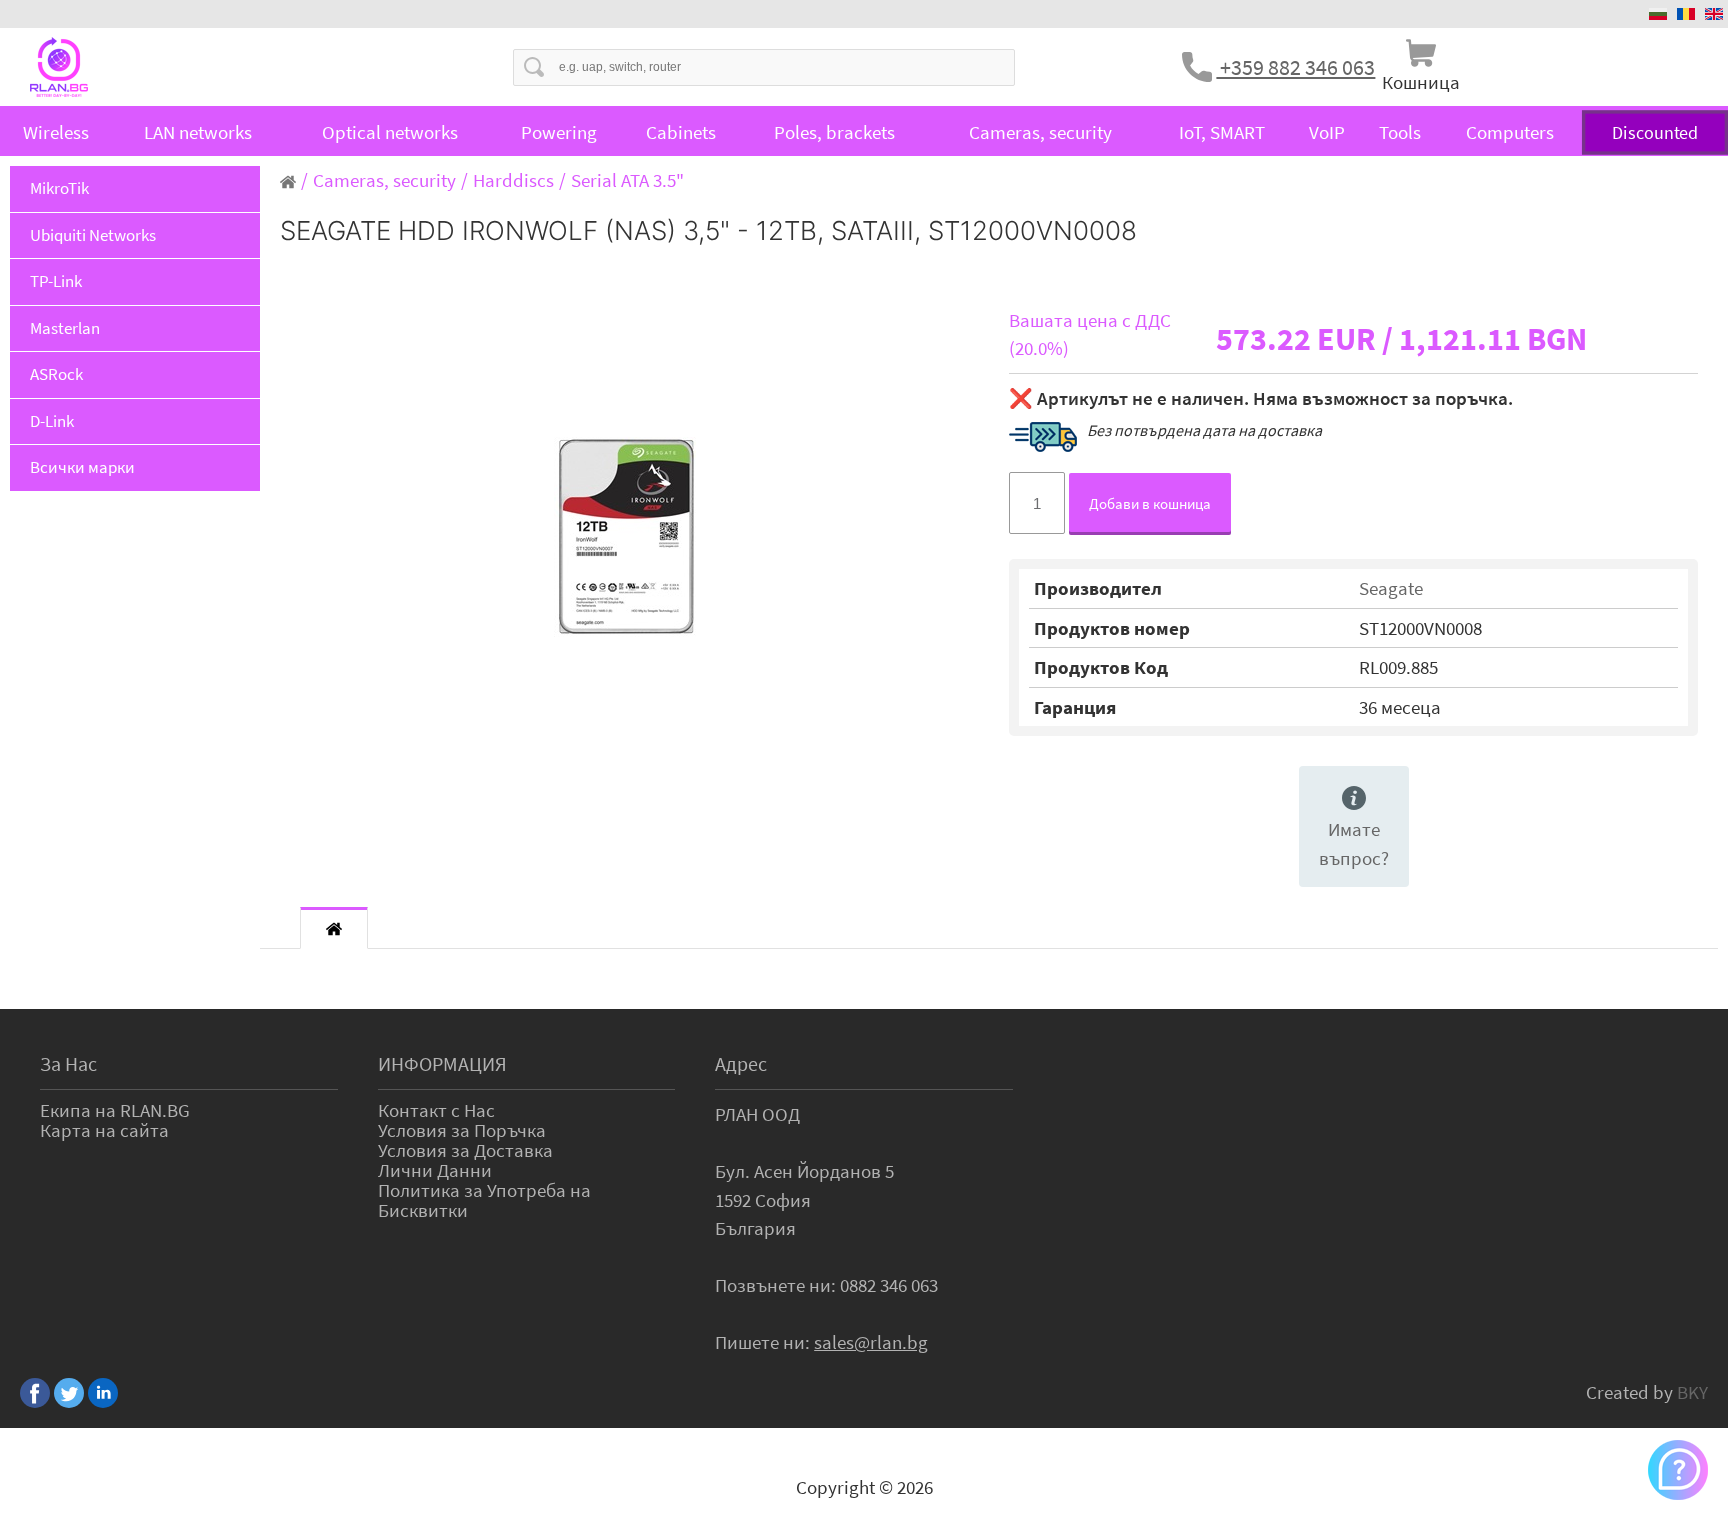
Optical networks (390, 132)
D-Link (52, 421)
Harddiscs (513, 180)
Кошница (1421, 82)
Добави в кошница (1150, 503)
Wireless (56, 132)
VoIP (1327, 132)
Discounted (1654, 132)
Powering (559, 132)
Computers (1510, 132)
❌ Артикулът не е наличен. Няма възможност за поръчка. (1261, 398)
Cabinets (681, 132)
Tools (1400, 132)
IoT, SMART (1222, 132)
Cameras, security (1040, 132)
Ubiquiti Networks (93, 235)
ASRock (56, 374)
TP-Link (56, 281)
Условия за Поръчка (462, 1130)
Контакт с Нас (436, 1110)
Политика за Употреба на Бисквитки (484, 1200)
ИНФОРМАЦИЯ (442, 1063)
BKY (1692, 1392)
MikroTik (59, 188)
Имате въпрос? (1354, 843)
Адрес (741, 1063)
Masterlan (65, 328)
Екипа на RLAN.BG (115, 1110)
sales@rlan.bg (871, 1342)
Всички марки (82, 467)
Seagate (1391, 588)
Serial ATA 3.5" (627, 180)
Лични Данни (435, 1170)
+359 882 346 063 (1295, 67)
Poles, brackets (834, 132)
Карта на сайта (104, 1130)
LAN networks (198, 132)
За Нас (68, 1063)
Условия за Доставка (465, 1150)
